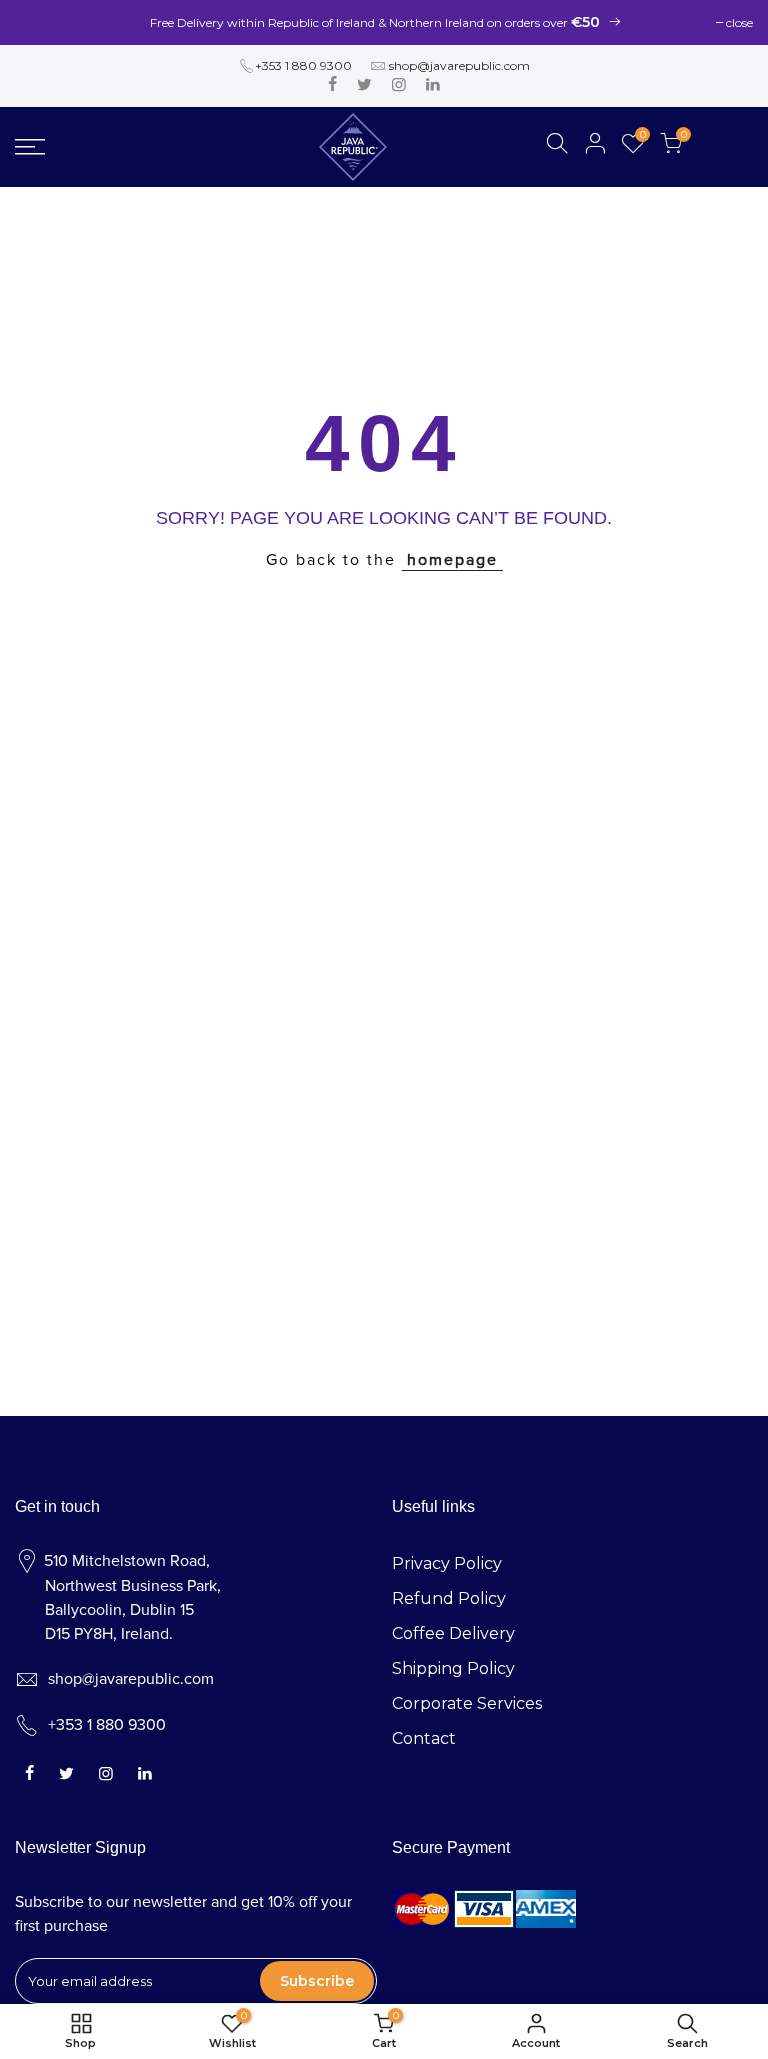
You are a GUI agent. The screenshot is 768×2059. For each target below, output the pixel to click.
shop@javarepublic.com (459, 65)
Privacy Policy (447, 1563)
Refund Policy (449, 1598)
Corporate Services (467, 1703)
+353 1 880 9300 (303, 65)
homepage (452, 560)
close (739, 22)
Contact (424, 1738)
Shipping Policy (453, 1668)
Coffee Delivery (453, 1633)
